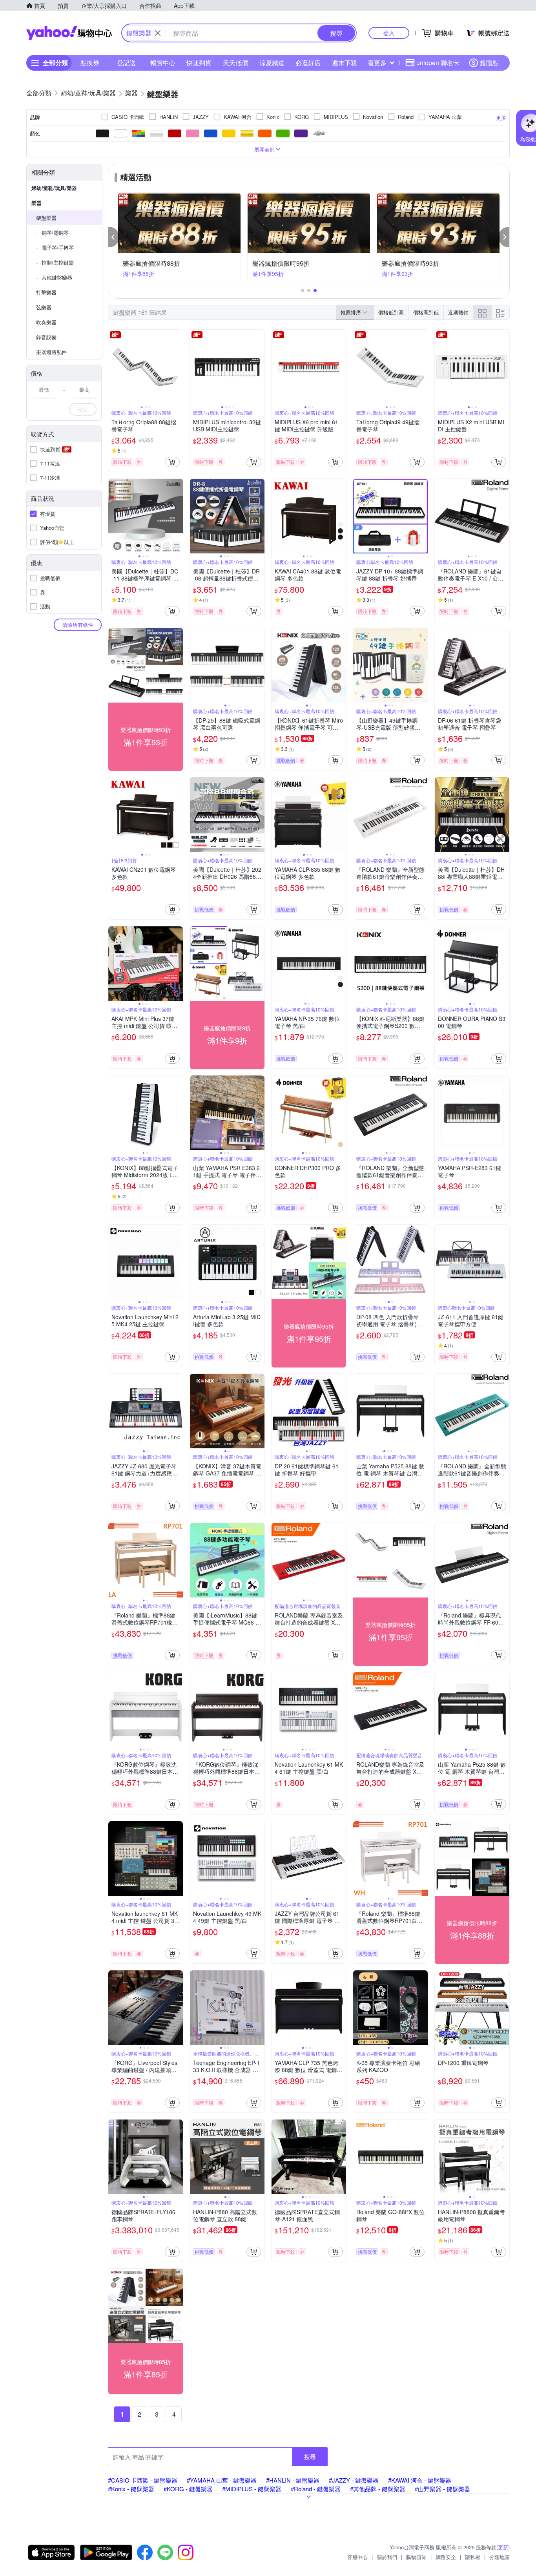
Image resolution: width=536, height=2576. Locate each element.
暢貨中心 (163, 63)
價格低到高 (391, 312)
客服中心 (357, 2557)
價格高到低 (426, 312)
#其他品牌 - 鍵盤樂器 (378, 2489)
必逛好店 (308, 63)
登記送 (126, 63)
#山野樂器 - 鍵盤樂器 (442, 2489)
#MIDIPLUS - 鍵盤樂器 (252, 2489)
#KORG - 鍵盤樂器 (188, 2489)
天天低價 (235, 63)
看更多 (377, 63)
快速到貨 (199, 63)
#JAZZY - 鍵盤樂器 (354, 2480)
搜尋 (310, 2456)
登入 (389, 33)
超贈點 (489, 63)
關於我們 (387, 2557)
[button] (114, 237)
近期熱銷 (458, 312)
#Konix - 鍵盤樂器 (131, 2489)
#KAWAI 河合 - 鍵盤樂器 (420, 2480)
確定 (83, 409)
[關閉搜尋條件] (158, 33)
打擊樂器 (46, 292)
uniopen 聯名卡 (438, 63)
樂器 (36, 203)
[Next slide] (178, 367)
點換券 (90, 63)
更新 (503, 2547)
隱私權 (473, 2557)
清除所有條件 (78, 625)
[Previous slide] (113, 367)
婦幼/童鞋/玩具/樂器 (54, 188)
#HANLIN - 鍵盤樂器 (293, 2480)
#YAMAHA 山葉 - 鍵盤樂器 (222, 2480)
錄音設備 (46, 337)
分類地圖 (500, 2557)
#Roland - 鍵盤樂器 (316, 2489)
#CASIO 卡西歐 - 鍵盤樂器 (143, 2480)
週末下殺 (345, 63)
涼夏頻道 (272, 63)
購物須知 (416, 2557)
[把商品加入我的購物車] (172, 462)
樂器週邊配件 (51, 352)
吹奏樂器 (46, 322)
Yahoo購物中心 (69, 33)
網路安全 (446, 2557)
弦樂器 (44, 307)
